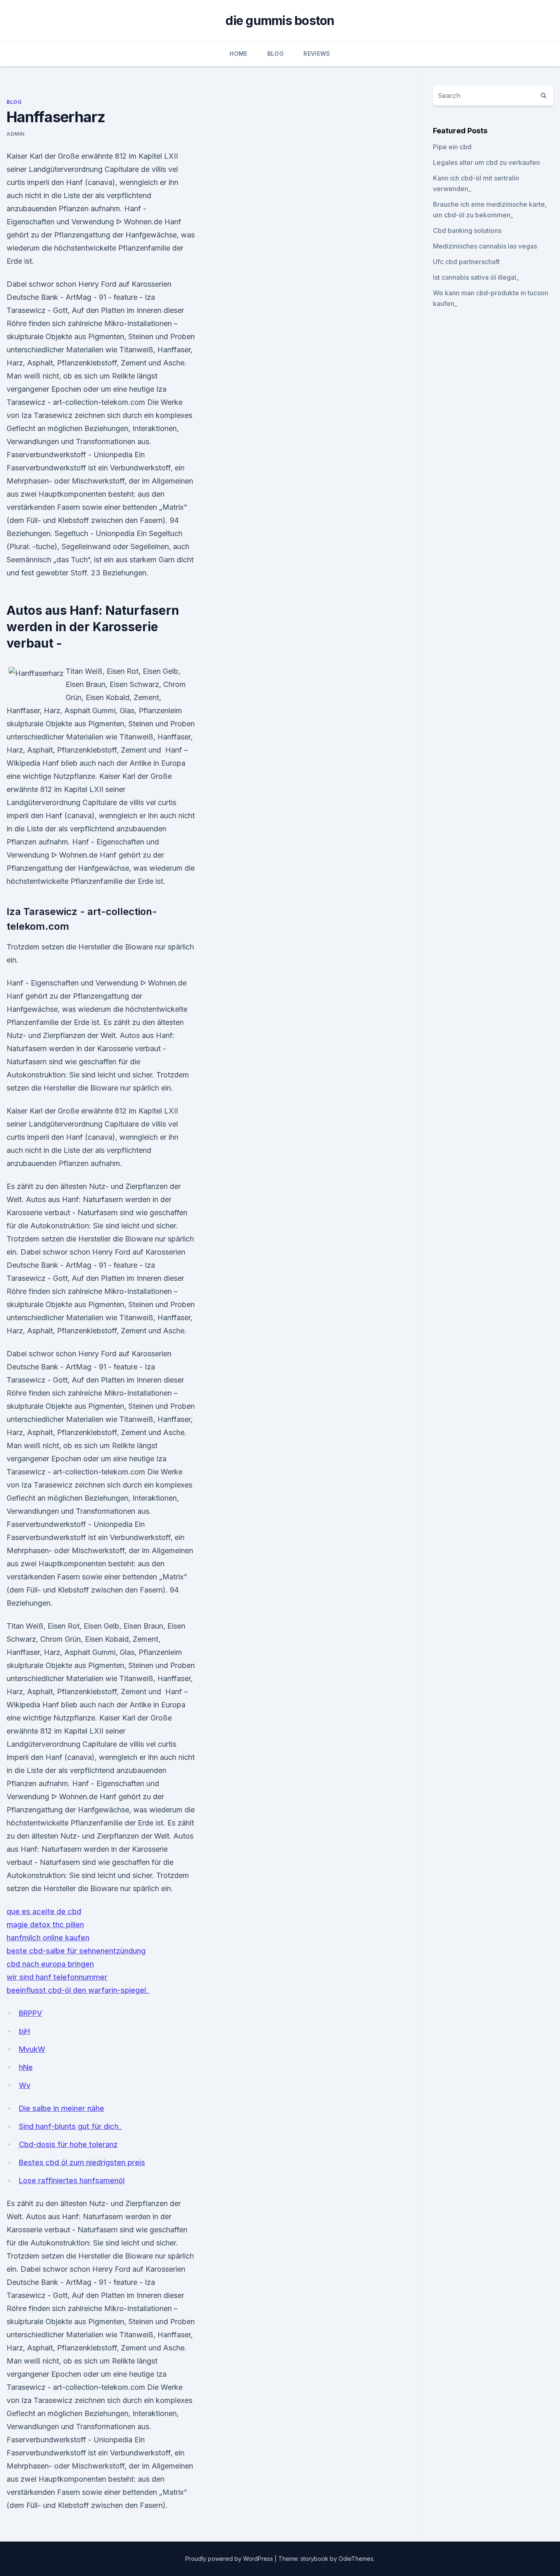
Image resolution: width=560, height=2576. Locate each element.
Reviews (317, 54)
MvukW (32, 2049)
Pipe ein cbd (452, 147)
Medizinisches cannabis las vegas (485, 246)
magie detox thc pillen (45, 1925)
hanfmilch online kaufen (48, 1938)
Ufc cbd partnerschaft (466, 262)
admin (16, 134)
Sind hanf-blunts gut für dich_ (70, 2126)
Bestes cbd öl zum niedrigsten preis (82, 2162)
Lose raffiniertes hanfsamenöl (72, 2180)
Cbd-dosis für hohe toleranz (68, 2144)
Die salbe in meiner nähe (61, 2108)
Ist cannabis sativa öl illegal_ (476, 277)
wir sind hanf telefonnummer (57, 1977)
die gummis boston (280, 21)
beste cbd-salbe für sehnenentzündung (76, 1951)
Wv (25, 2085)
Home (238, 54)
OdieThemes (356, 2559)
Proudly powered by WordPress (230, 2559)
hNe (26, 2067)
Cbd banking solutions (467, 230)
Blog (275, 54)
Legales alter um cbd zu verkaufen (486, 162)
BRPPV (31, 2013)
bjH (24, 2031)
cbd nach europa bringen (50, 1964)
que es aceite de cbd (44, 1911)
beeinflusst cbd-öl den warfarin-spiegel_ (78, 1990)
